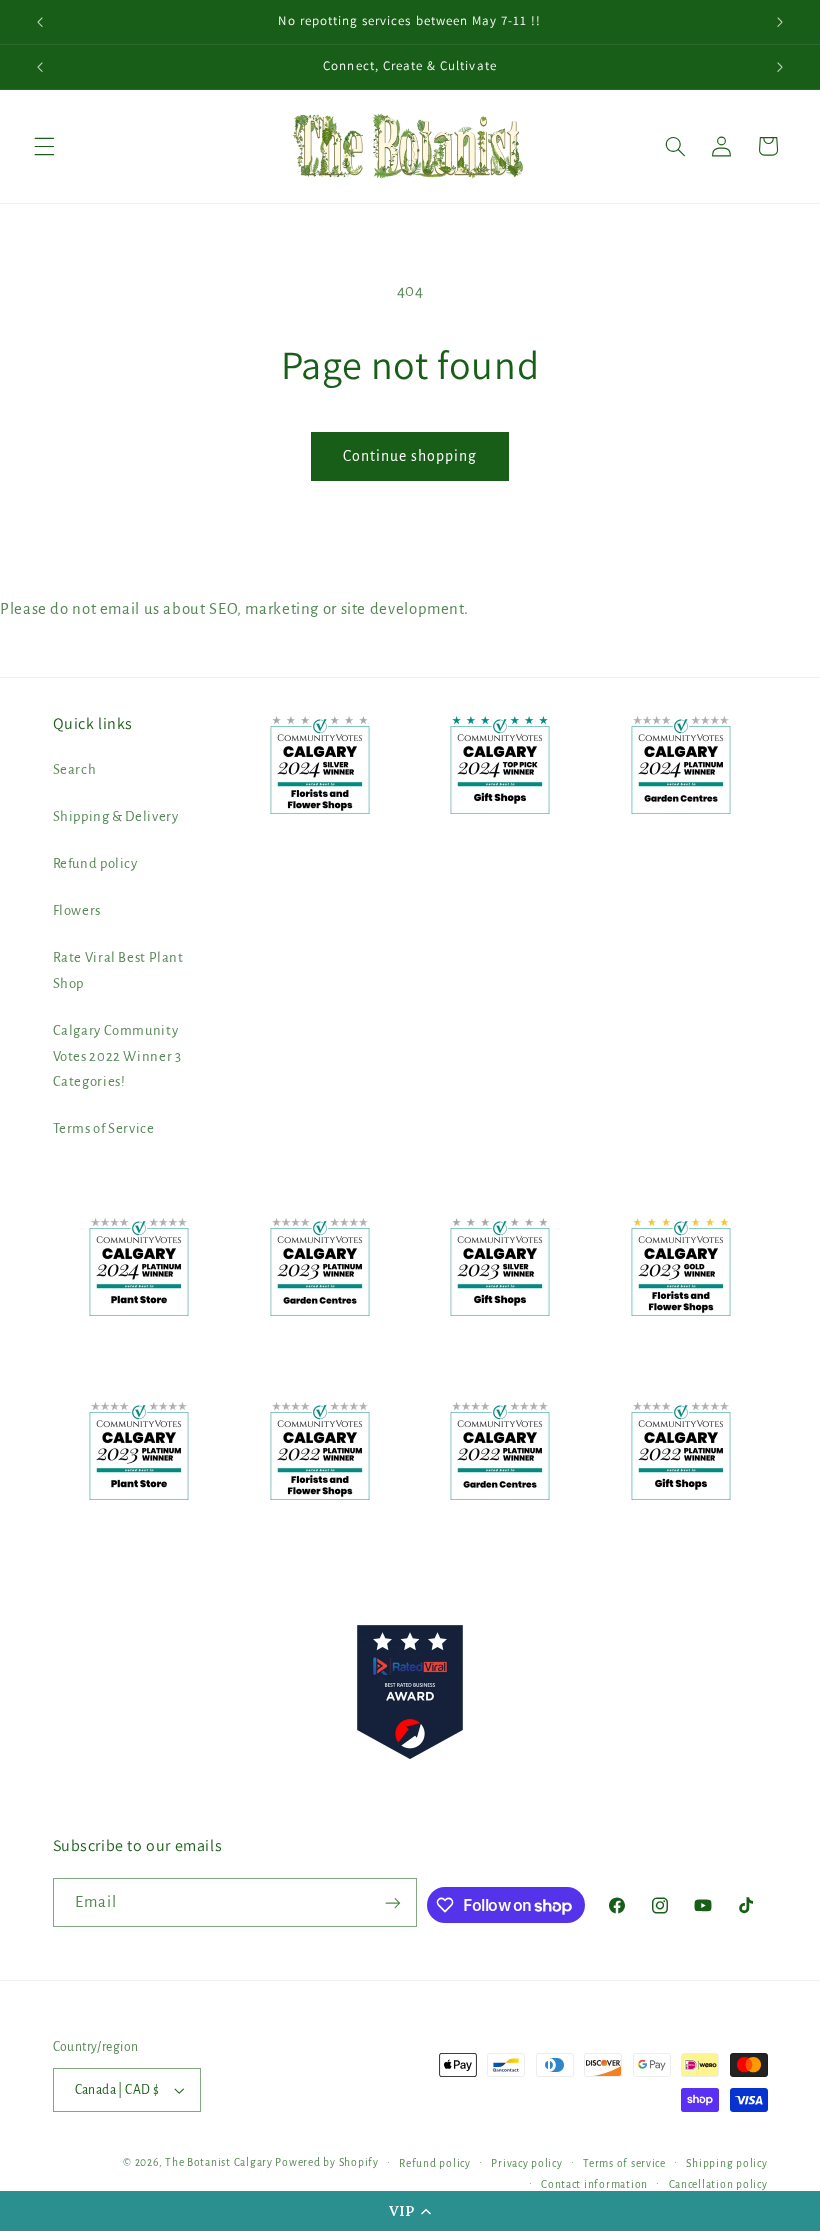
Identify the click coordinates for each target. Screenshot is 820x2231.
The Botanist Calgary (219, 2162)
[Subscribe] (393, 1902)
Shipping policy (726, 2163)
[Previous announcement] (40, 22)
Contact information (594, 2184)
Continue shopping (410, 456)
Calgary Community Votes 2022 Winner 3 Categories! (117, 1056)
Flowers (77, 910)
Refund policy (95, 863)
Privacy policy (526, 2163)
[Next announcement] (780, 22)
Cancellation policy (718, 2184)
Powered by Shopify (326, 2162)
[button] (410, 2211)
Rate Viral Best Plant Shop (118, 970)
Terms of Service (104, 1128)
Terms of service (624, 2163)
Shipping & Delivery (116, 816)
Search (75, 769)
